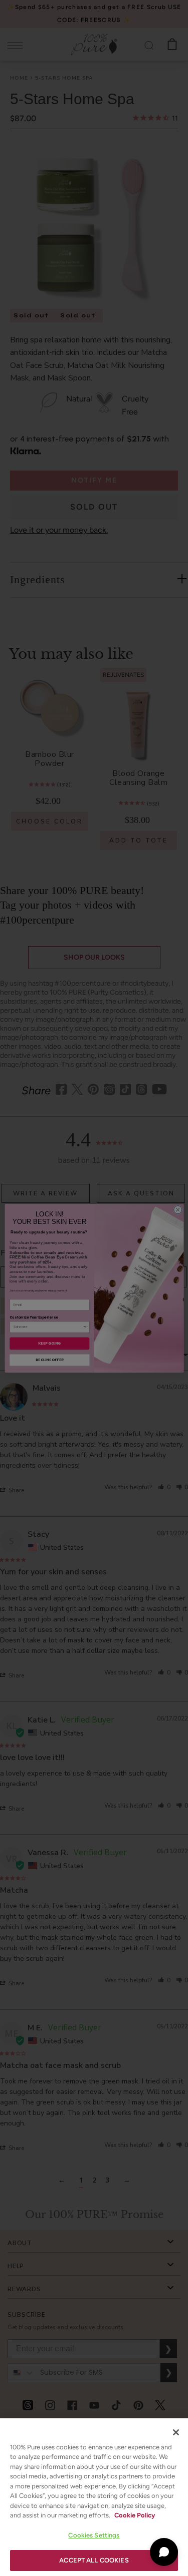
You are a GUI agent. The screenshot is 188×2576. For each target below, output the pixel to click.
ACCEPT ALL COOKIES (94, 2560)
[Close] (176, 2432)
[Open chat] (164, 2552)
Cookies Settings (94, 2535)
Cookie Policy (135, 2515)
